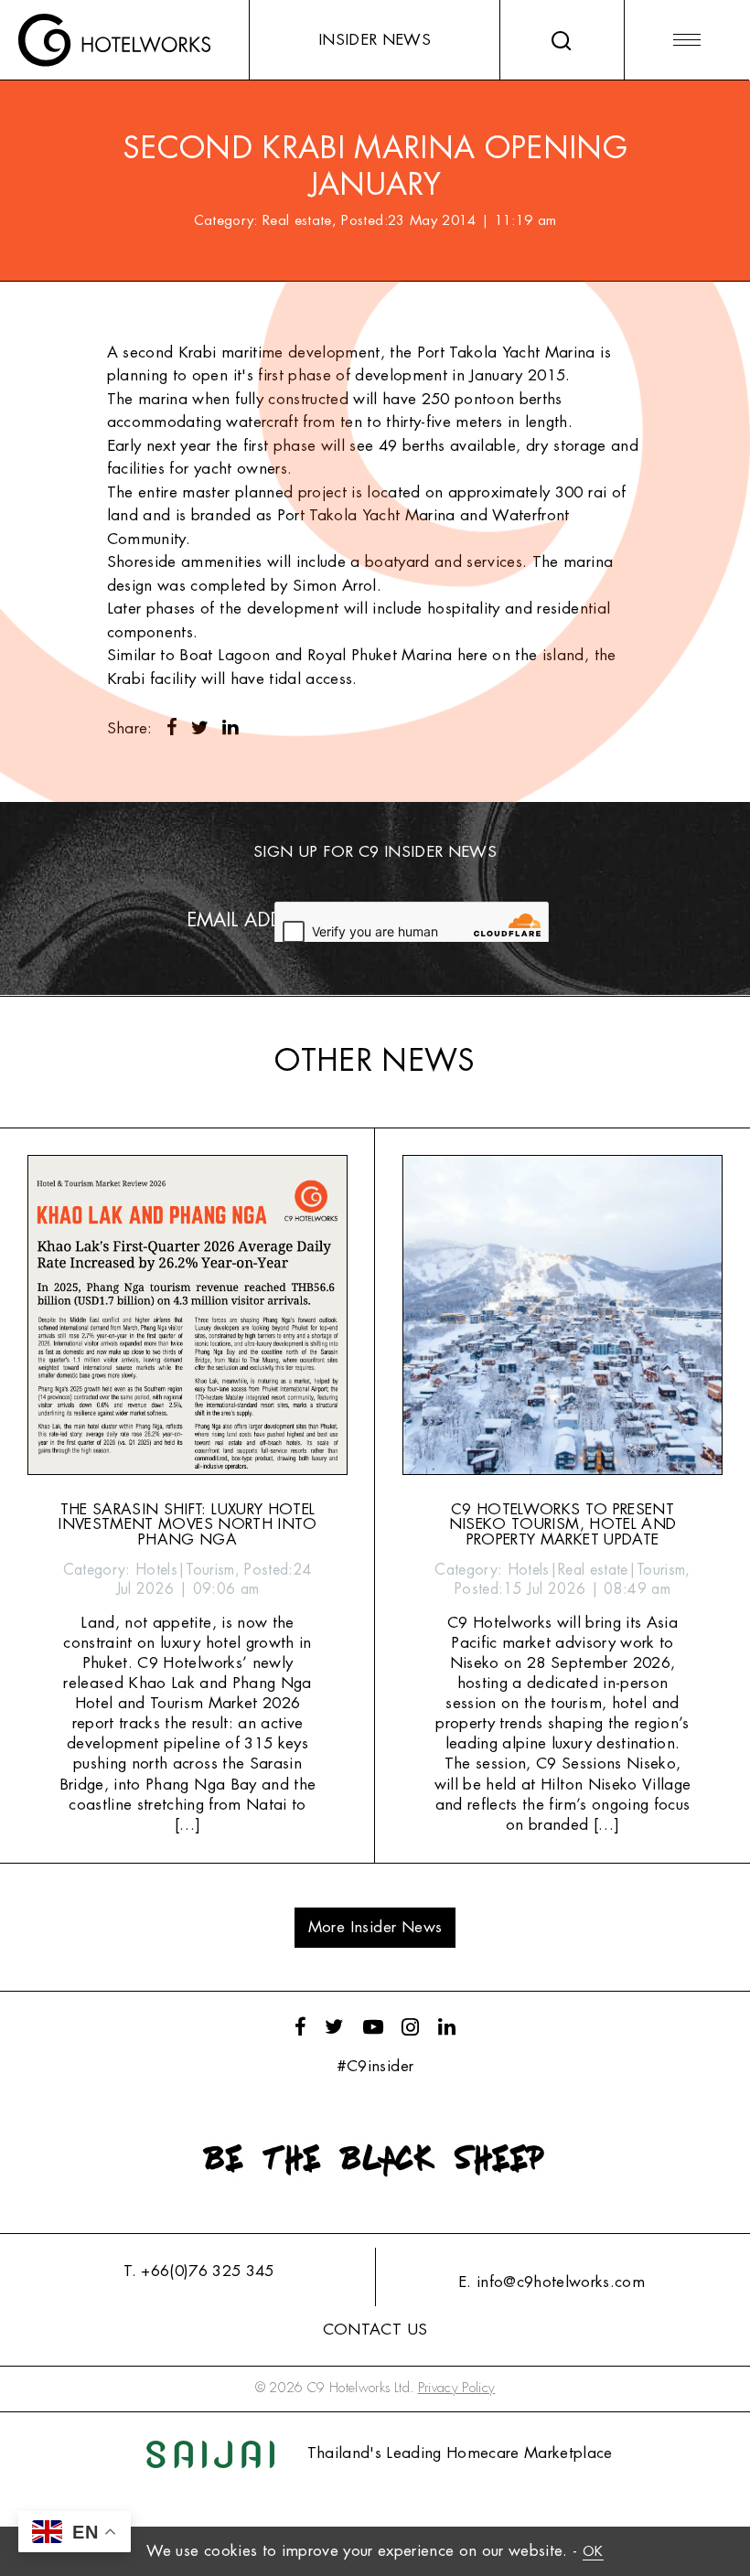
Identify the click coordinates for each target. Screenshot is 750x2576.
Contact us (375, 2330)
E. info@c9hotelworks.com (552, 2282)
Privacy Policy (457, 2388)
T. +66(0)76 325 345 (198, 2271)
